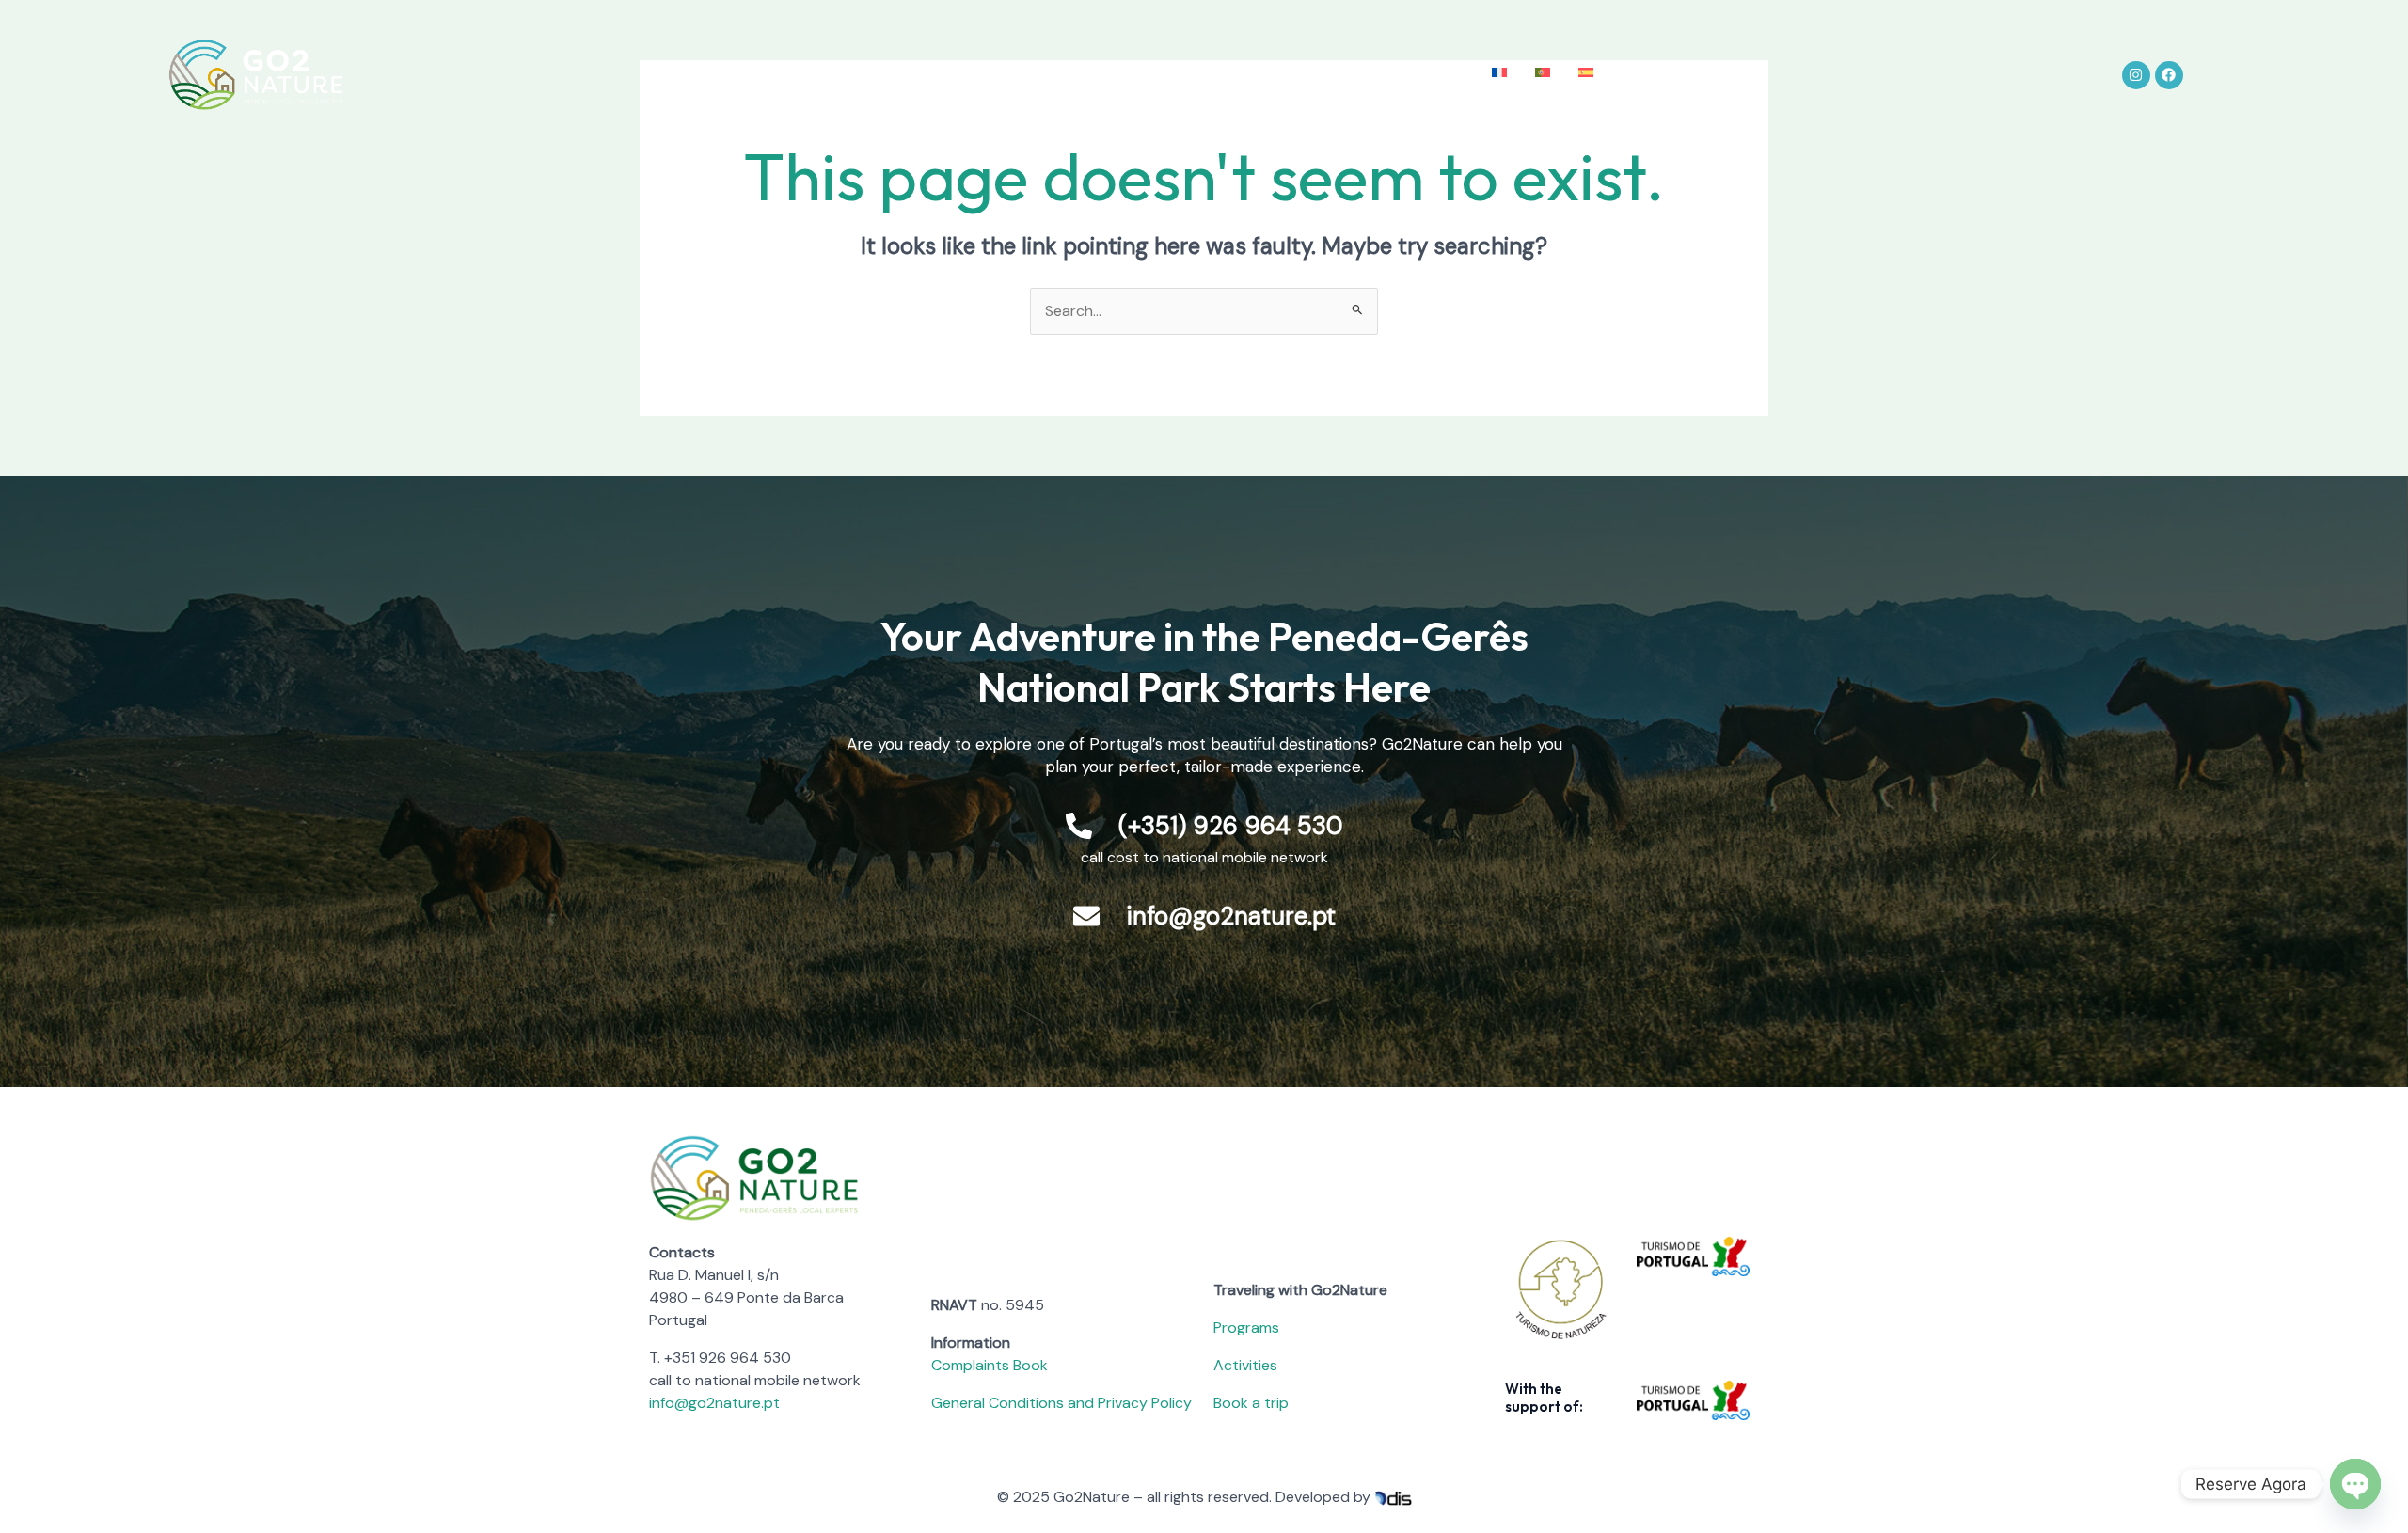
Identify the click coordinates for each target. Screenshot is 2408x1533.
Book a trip (1251, 1403)
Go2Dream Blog (1310, 75)
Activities (1061, 75)
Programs (1246, 1328)
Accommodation (1173, 75)
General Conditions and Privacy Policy (1061, 1403)
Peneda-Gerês (954, 75)
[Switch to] (1499, 73)
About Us (846, 75)
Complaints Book (990, 1365)
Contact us (1428, 75)
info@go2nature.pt (714, 1403)
